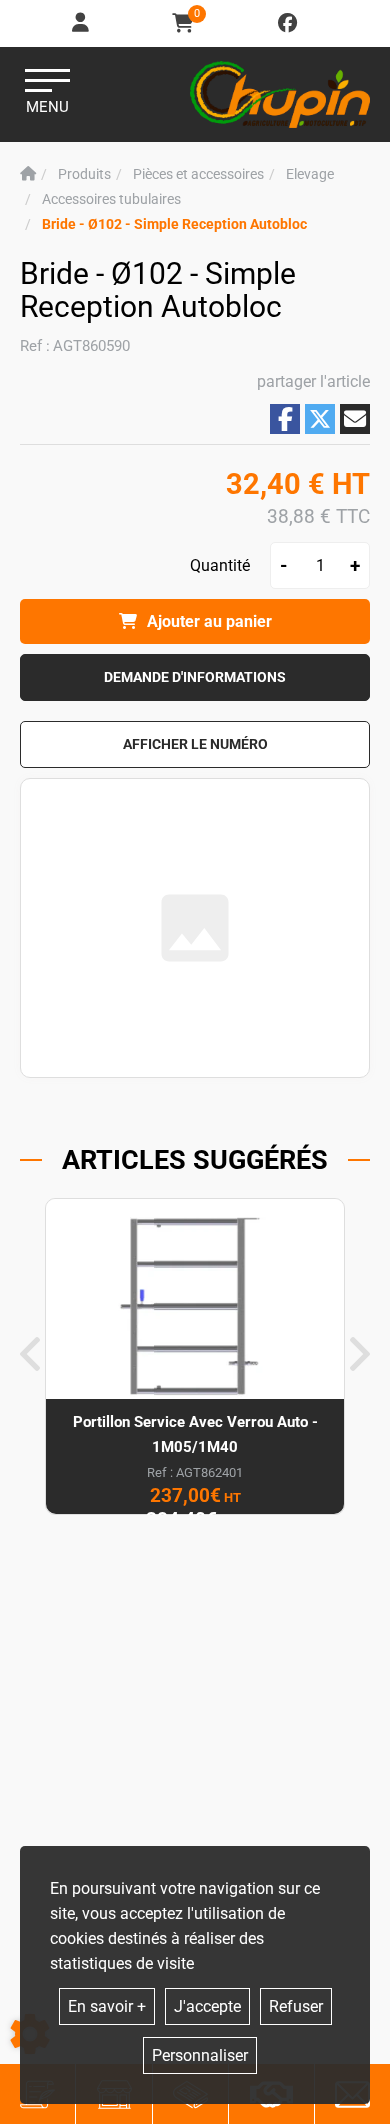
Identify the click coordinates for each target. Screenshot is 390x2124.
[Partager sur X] (320, 419)
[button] (174, 224)
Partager (285, 418)
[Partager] (355, 419)
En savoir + (107, 2006)
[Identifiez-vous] (82, 23)
